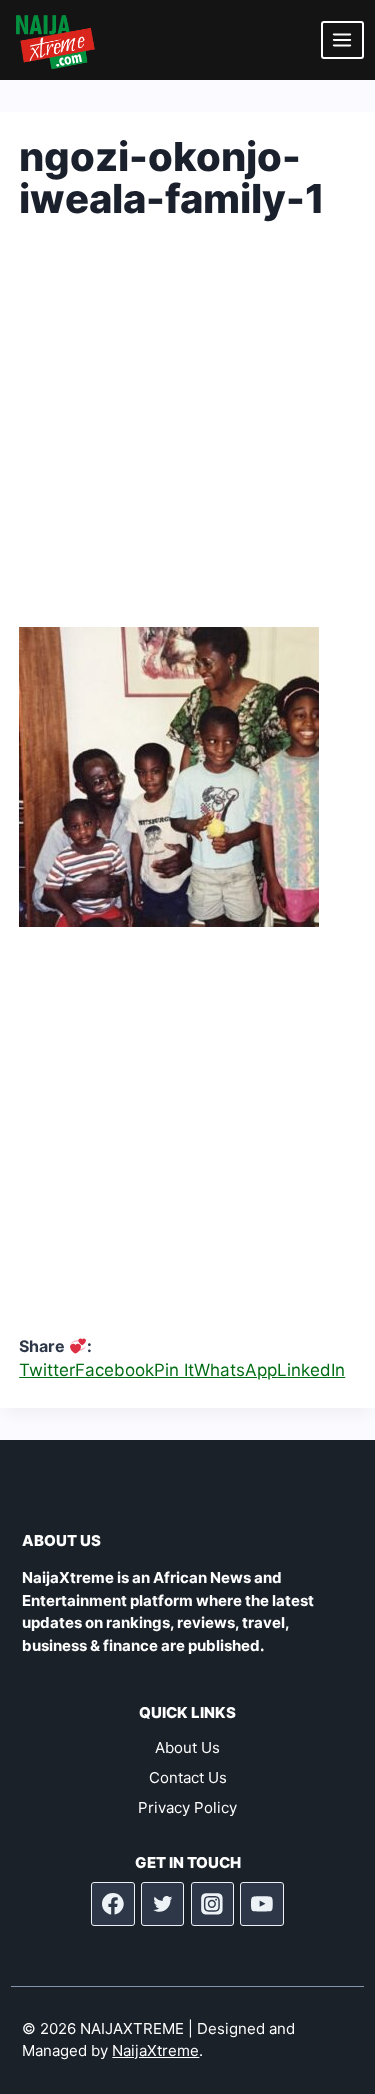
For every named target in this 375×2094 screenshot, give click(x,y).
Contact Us (188, 1777)
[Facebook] (113, 1904)
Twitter (47, 1370)
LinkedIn (311, 1370)
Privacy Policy (187, 1807)
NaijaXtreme (155, 2050)
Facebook (114, 1370)
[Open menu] (342, 39)
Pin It (174, 1370)
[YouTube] (262, 1904)
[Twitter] (163, 1904)
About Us (187, 1747)
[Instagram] (213, 1904)
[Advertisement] (187, 439)
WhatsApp (235, 1370)
